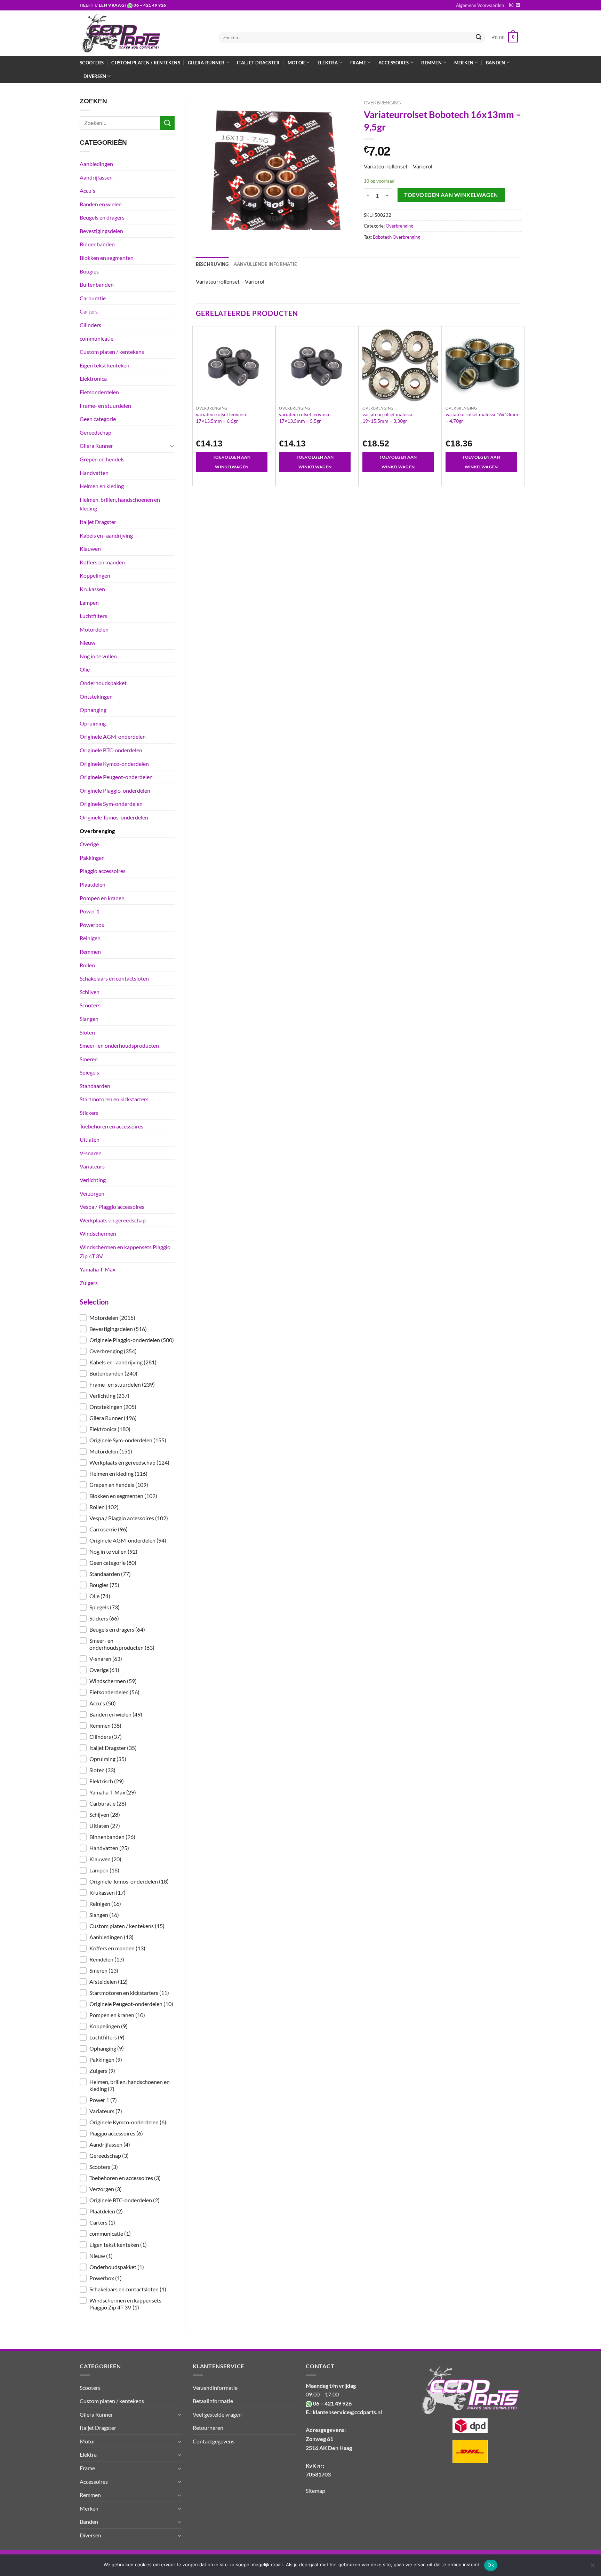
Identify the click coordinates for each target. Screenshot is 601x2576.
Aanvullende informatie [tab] (265, 264)
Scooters (92, 63)
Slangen (89, 1019)
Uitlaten (90, 1139)
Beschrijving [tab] (212, 264)
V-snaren (91, 1153)
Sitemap (315, 2491)
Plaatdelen (93, 884)
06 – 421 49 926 (150, 5)
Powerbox (92, 925)
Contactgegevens (214, 2441)
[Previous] (196, 405)
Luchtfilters (93, 616)
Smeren (89, 1059)
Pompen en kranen (102, 898)
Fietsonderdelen (99, 392)
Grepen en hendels (102, 459)
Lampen (89, 603)
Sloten (87, 1032)
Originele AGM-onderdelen (113, 736)
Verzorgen (92, 1193)
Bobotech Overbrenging (396, 237)
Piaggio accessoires (103, 871)
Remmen (90, 952)
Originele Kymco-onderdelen (114, 764)
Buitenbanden (97, 284)
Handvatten (94, 473)
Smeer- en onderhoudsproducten (119, 1045)
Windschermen (98, 1233)
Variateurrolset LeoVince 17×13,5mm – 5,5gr (305, 417)
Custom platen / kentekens (146, 63)
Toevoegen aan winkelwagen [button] (232, 462)
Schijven (90, 992)
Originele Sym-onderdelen (111, 804)
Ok (491, 2565)
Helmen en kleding (102, 486)
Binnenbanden (97, 244)
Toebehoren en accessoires (111, 1126)
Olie (85, 669)
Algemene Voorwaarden (480, 5)
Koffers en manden (102, 562)
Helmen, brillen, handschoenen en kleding (120, 504)
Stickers (89, 1113)
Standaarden (95, 1086)
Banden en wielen (101, 204)
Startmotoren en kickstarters (114, 1099)
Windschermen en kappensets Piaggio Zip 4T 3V (125, 1251)
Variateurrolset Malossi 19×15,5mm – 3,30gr (387, 417)
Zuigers (89, 1283)
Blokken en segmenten (107, 258)
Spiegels (89, 1072)
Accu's (87, 191)
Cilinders (90, 325)
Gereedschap (95, 432)
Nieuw (87, 643)
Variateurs (92, 1166)
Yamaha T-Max (98, 1269)
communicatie (97, 338)
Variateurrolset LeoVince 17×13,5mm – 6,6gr (222, 417)
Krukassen (92, 589)
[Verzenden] (479, 38)
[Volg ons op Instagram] (511, 5)
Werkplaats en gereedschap (113, 1220)
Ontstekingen (96, 696)
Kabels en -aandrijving (106, 535)
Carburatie (93, 298)
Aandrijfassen (96, 177)
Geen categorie (98, 419)
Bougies (89, 271)
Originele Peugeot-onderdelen (116, 777)
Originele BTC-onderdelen (111, 750)
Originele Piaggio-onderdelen (115, 790)
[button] (127, 1318)
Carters (89, 311)
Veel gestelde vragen (217, 2414)
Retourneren (208, 2428)
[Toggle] (172, 446)
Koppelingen (95, 575)
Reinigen (90, 938)
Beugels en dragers (102, 217)
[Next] (521, 405)
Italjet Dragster (258, 63)
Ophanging (93, 710)
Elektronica (93, 378)
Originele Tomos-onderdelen (114, 817)
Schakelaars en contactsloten (114, 978)
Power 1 (90, 911)
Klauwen (90, 549)
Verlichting (93, 1180)
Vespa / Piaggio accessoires (112, 1207)
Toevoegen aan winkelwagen (451, 195)
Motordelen (94, 629)
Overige (89, 844)
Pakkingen (92, 858)
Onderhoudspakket (103, 683)
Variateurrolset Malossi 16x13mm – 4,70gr (482, 417)
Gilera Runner (96, 446)
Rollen (87, 965)
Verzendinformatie (215, 2388)
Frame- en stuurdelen (105, 406)
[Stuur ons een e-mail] (518, 5)
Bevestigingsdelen (101, 231)
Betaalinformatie (213, 2401)
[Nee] (592, 2567)
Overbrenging (97, 831)
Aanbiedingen (96, 164)
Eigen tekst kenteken (105, 365)
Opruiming (93, 723)
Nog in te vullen (98, 656)
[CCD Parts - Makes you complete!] (144, 33)
